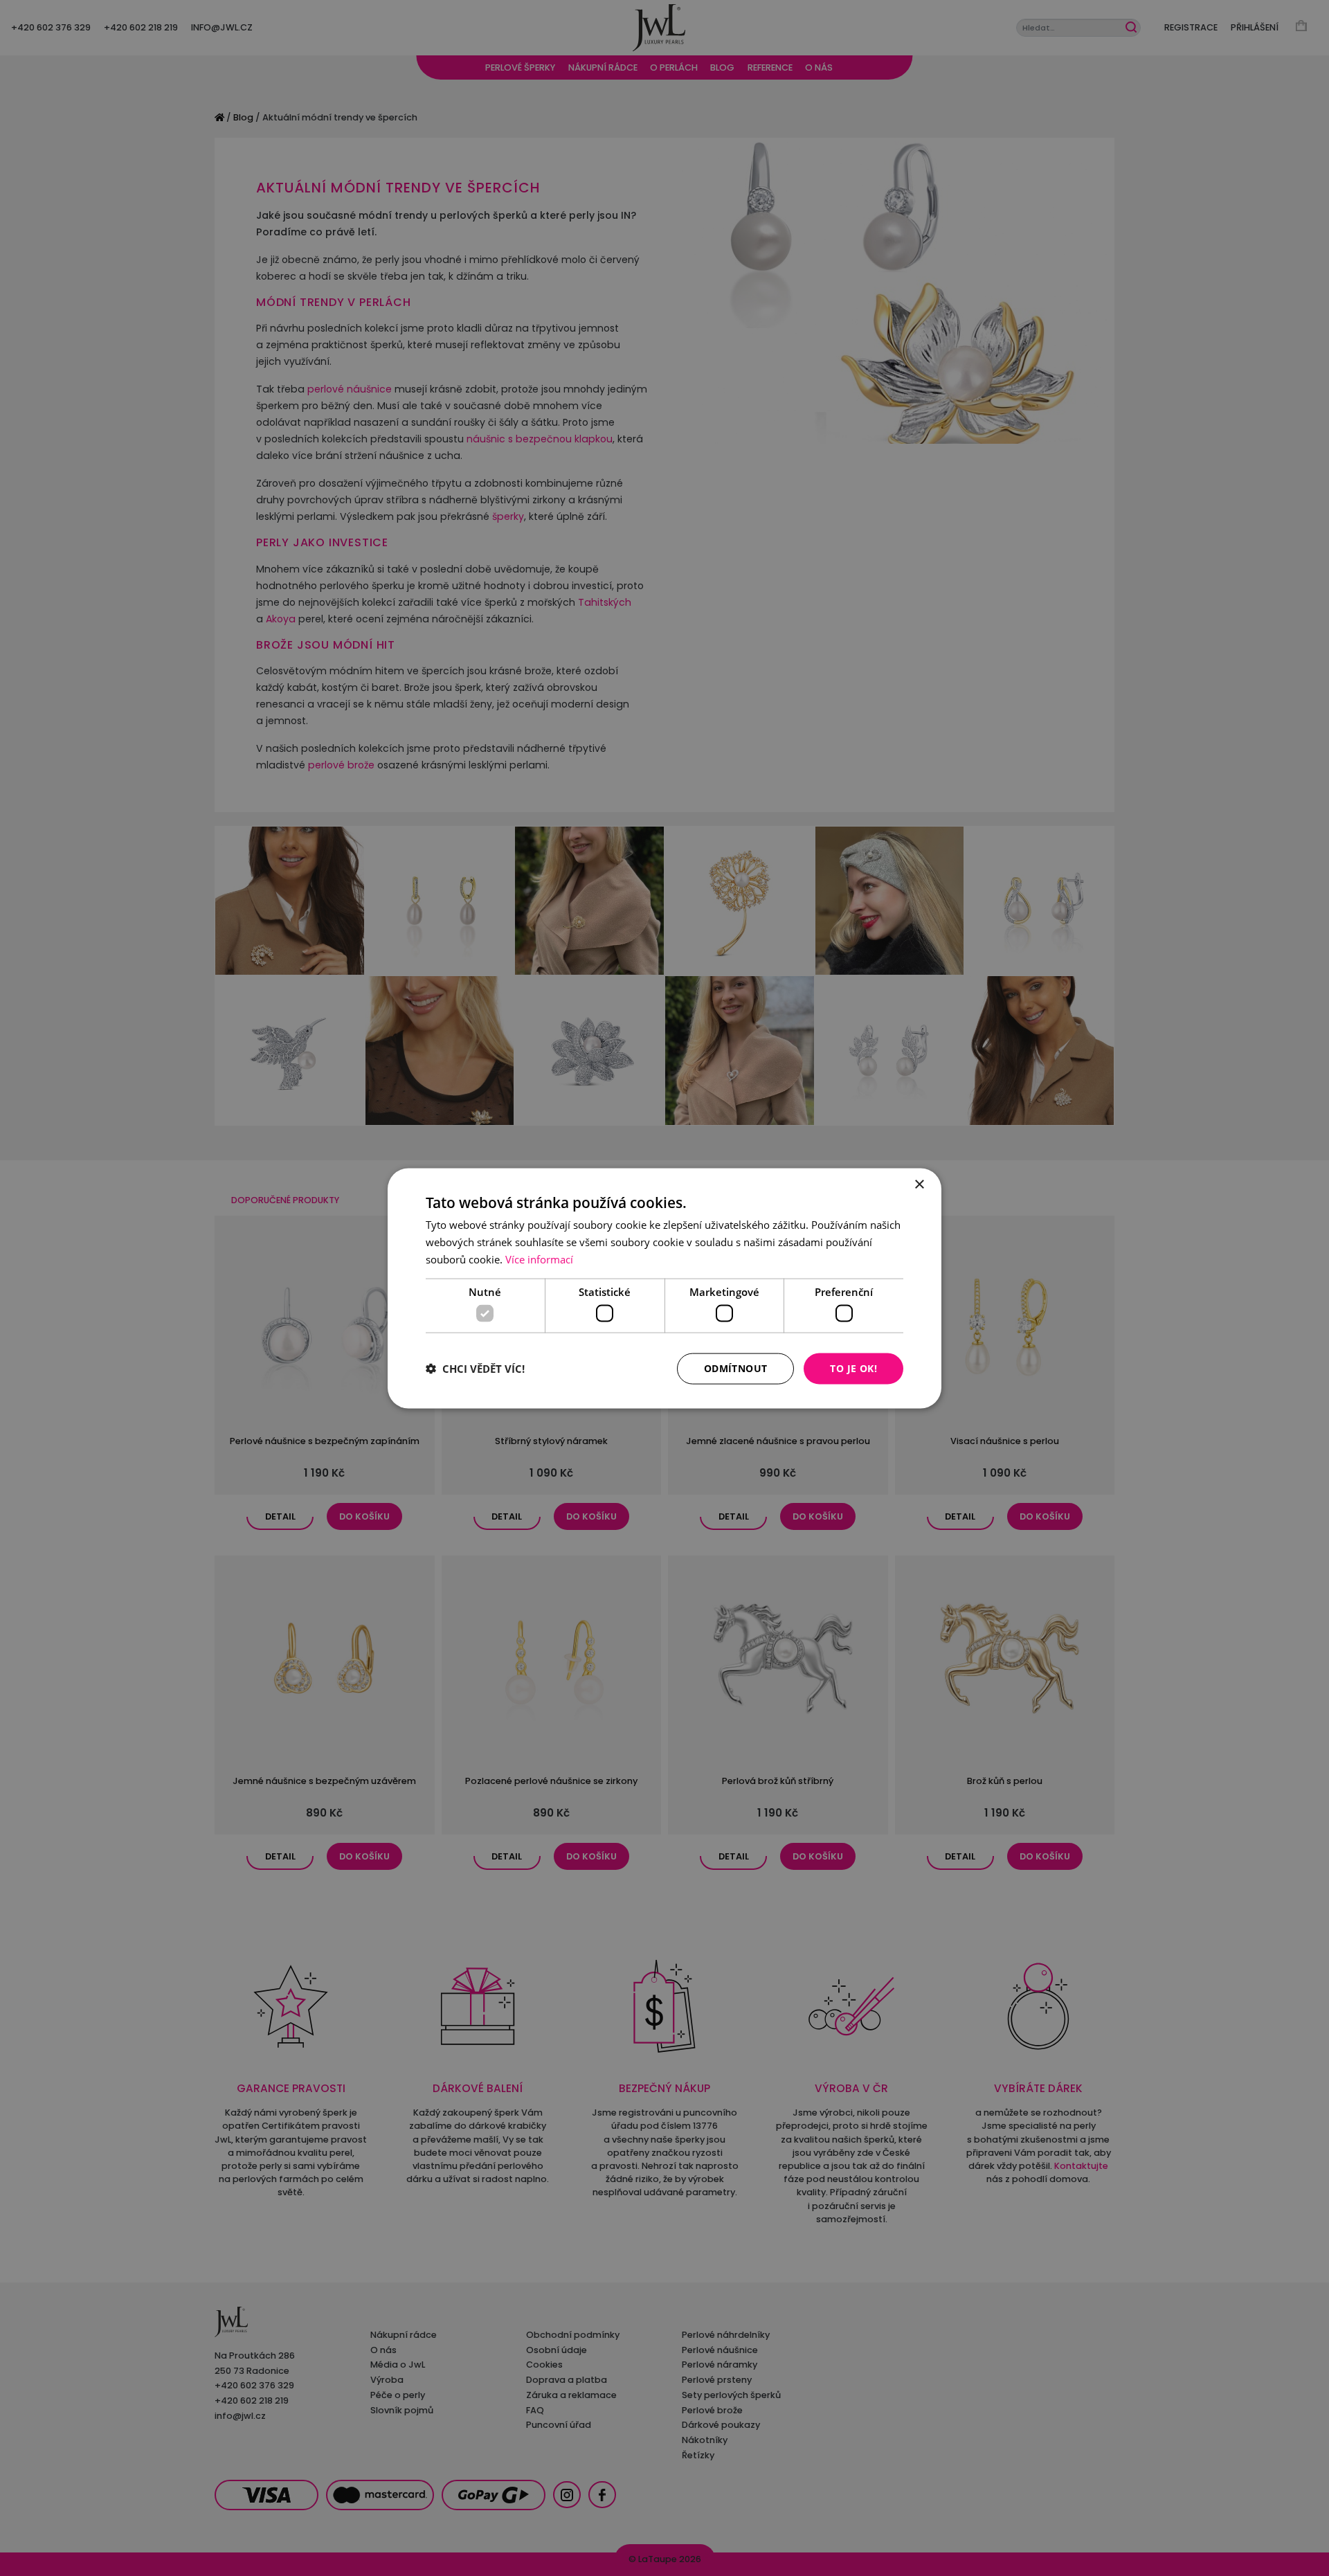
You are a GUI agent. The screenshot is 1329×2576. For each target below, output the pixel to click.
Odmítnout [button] (736, 1368)
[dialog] (664, 1288)
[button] (475, 1369)
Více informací (539, 1259)
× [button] (919, 1184)
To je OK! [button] (853, 1368)
